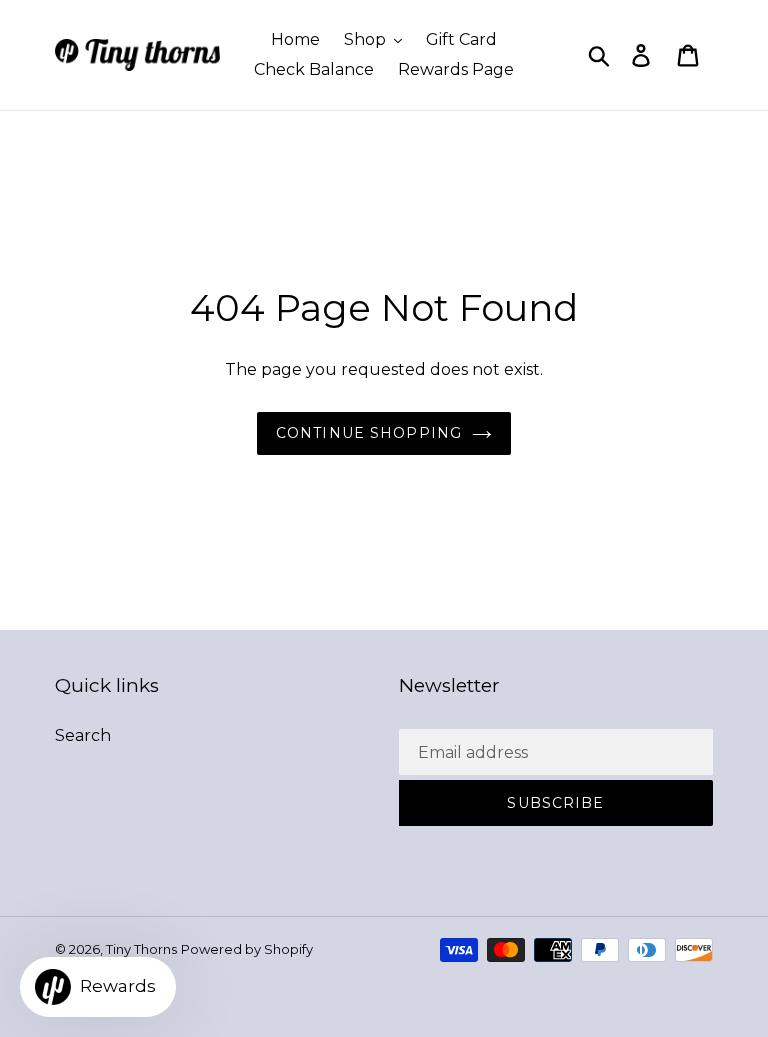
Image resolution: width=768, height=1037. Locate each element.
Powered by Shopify (247, 949)
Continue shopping (369, 433)
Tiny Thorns (141, 949)
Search (83, 735)
